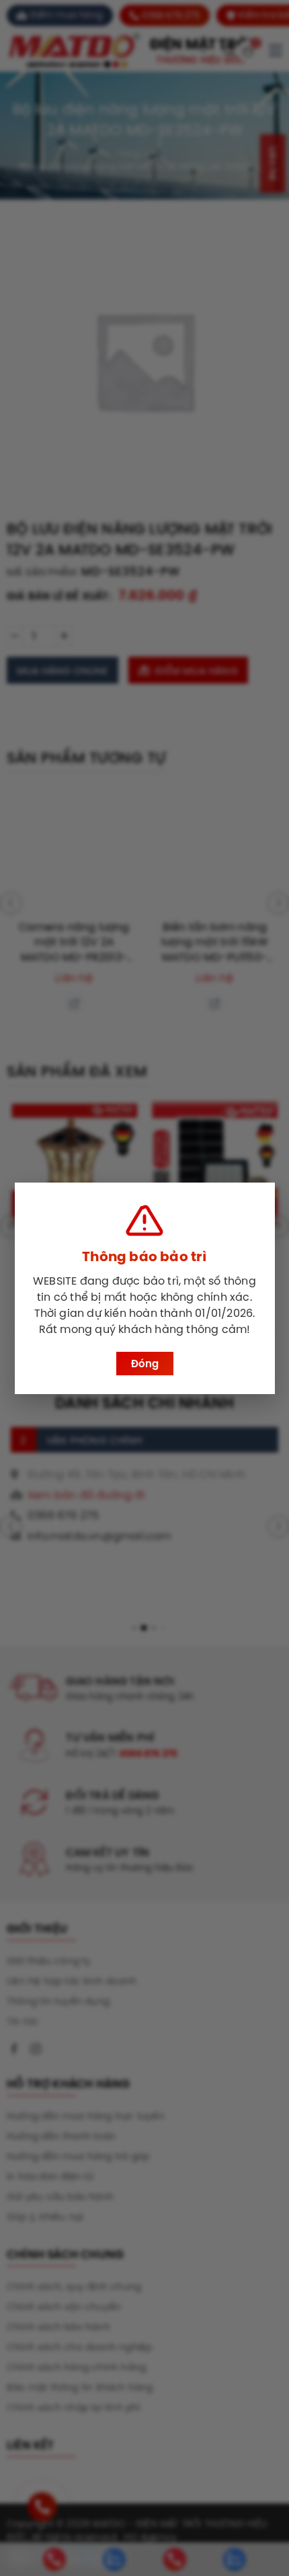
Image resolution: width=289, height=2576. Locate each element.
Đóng (145, 1364)
